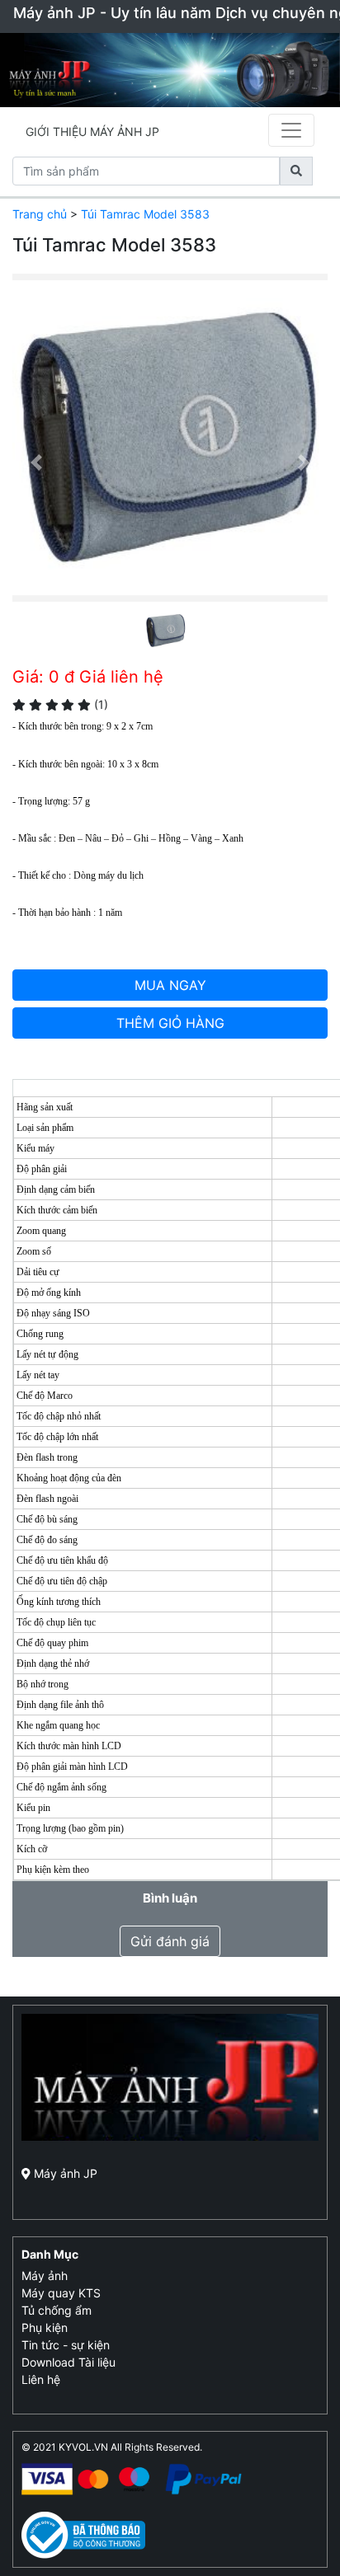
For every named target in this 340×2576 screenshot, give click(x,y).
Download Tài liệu (68, 2362)
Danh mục (50, 2254)
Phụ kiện (45, 2327)
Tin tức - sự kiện (66, 2345)
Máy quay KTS (61, 2293)
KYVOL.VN (83, 2447)
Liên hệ (41, 2379)
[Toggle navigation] (291, 130)
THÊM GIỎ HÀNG (170, 1023)
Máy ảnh (45, 2276)
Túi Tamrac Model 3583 (145, 214)
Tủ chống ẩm (57, 2310)
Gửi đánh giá (170, 1941)
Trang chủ (40, 214)
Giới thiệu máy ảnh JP (92, 131)
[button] (36, 462)
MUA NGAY (170, 985)
